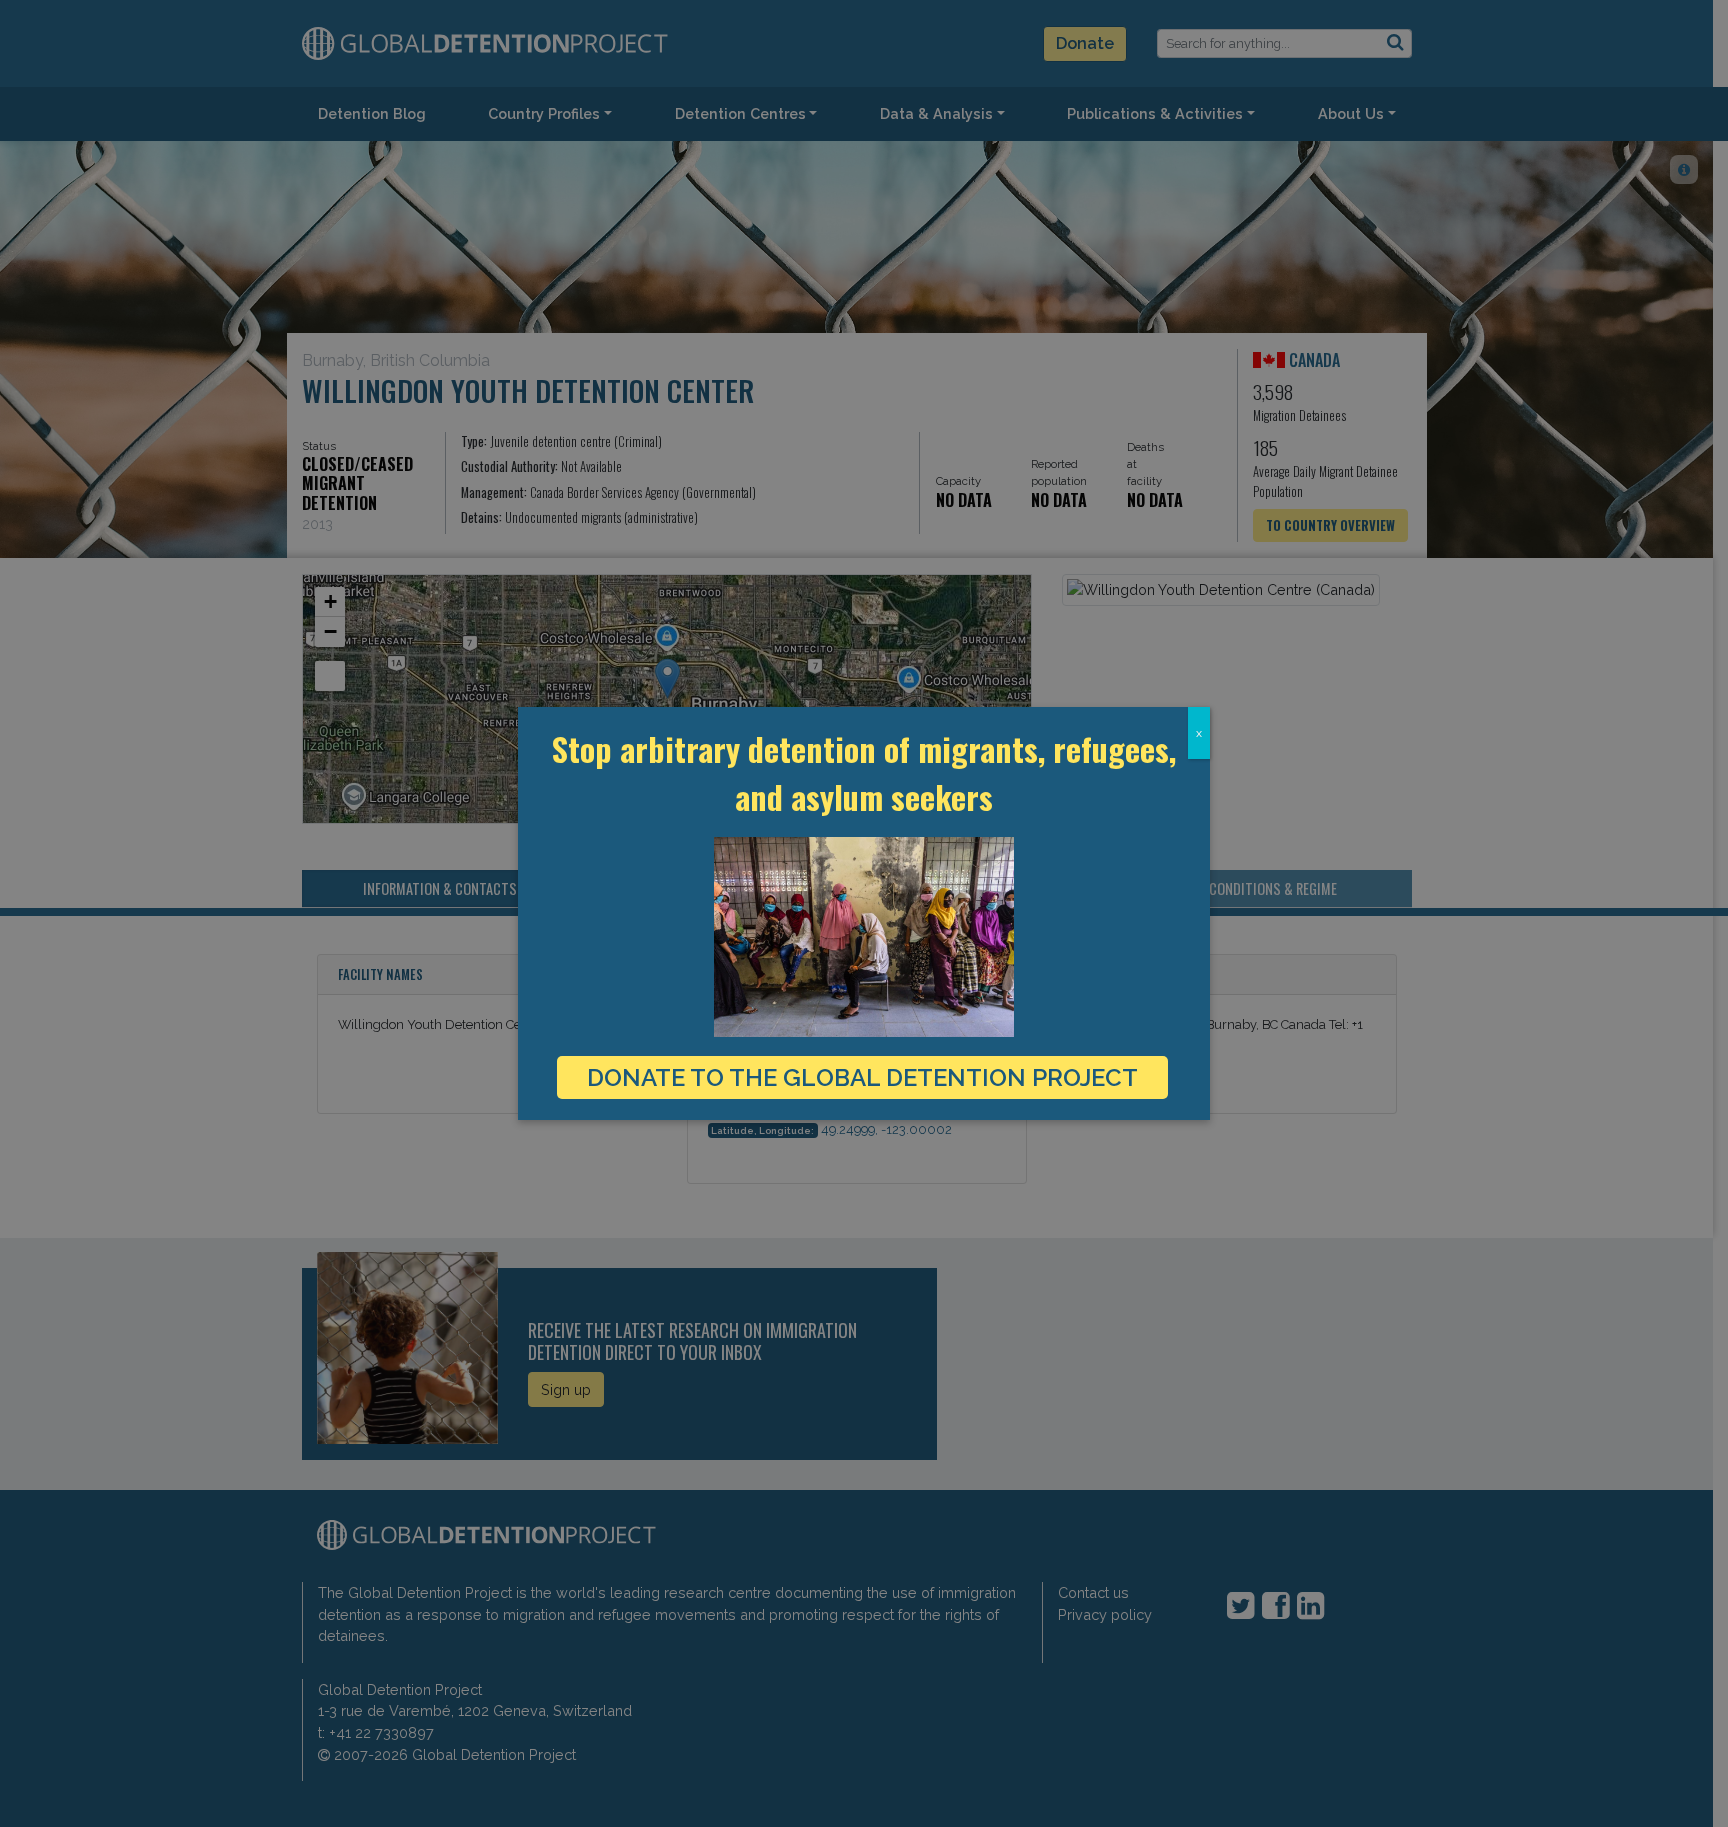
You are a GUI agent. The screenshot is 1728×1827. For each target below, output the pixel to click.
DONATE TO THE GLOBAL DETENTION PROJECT (862, 1077)
